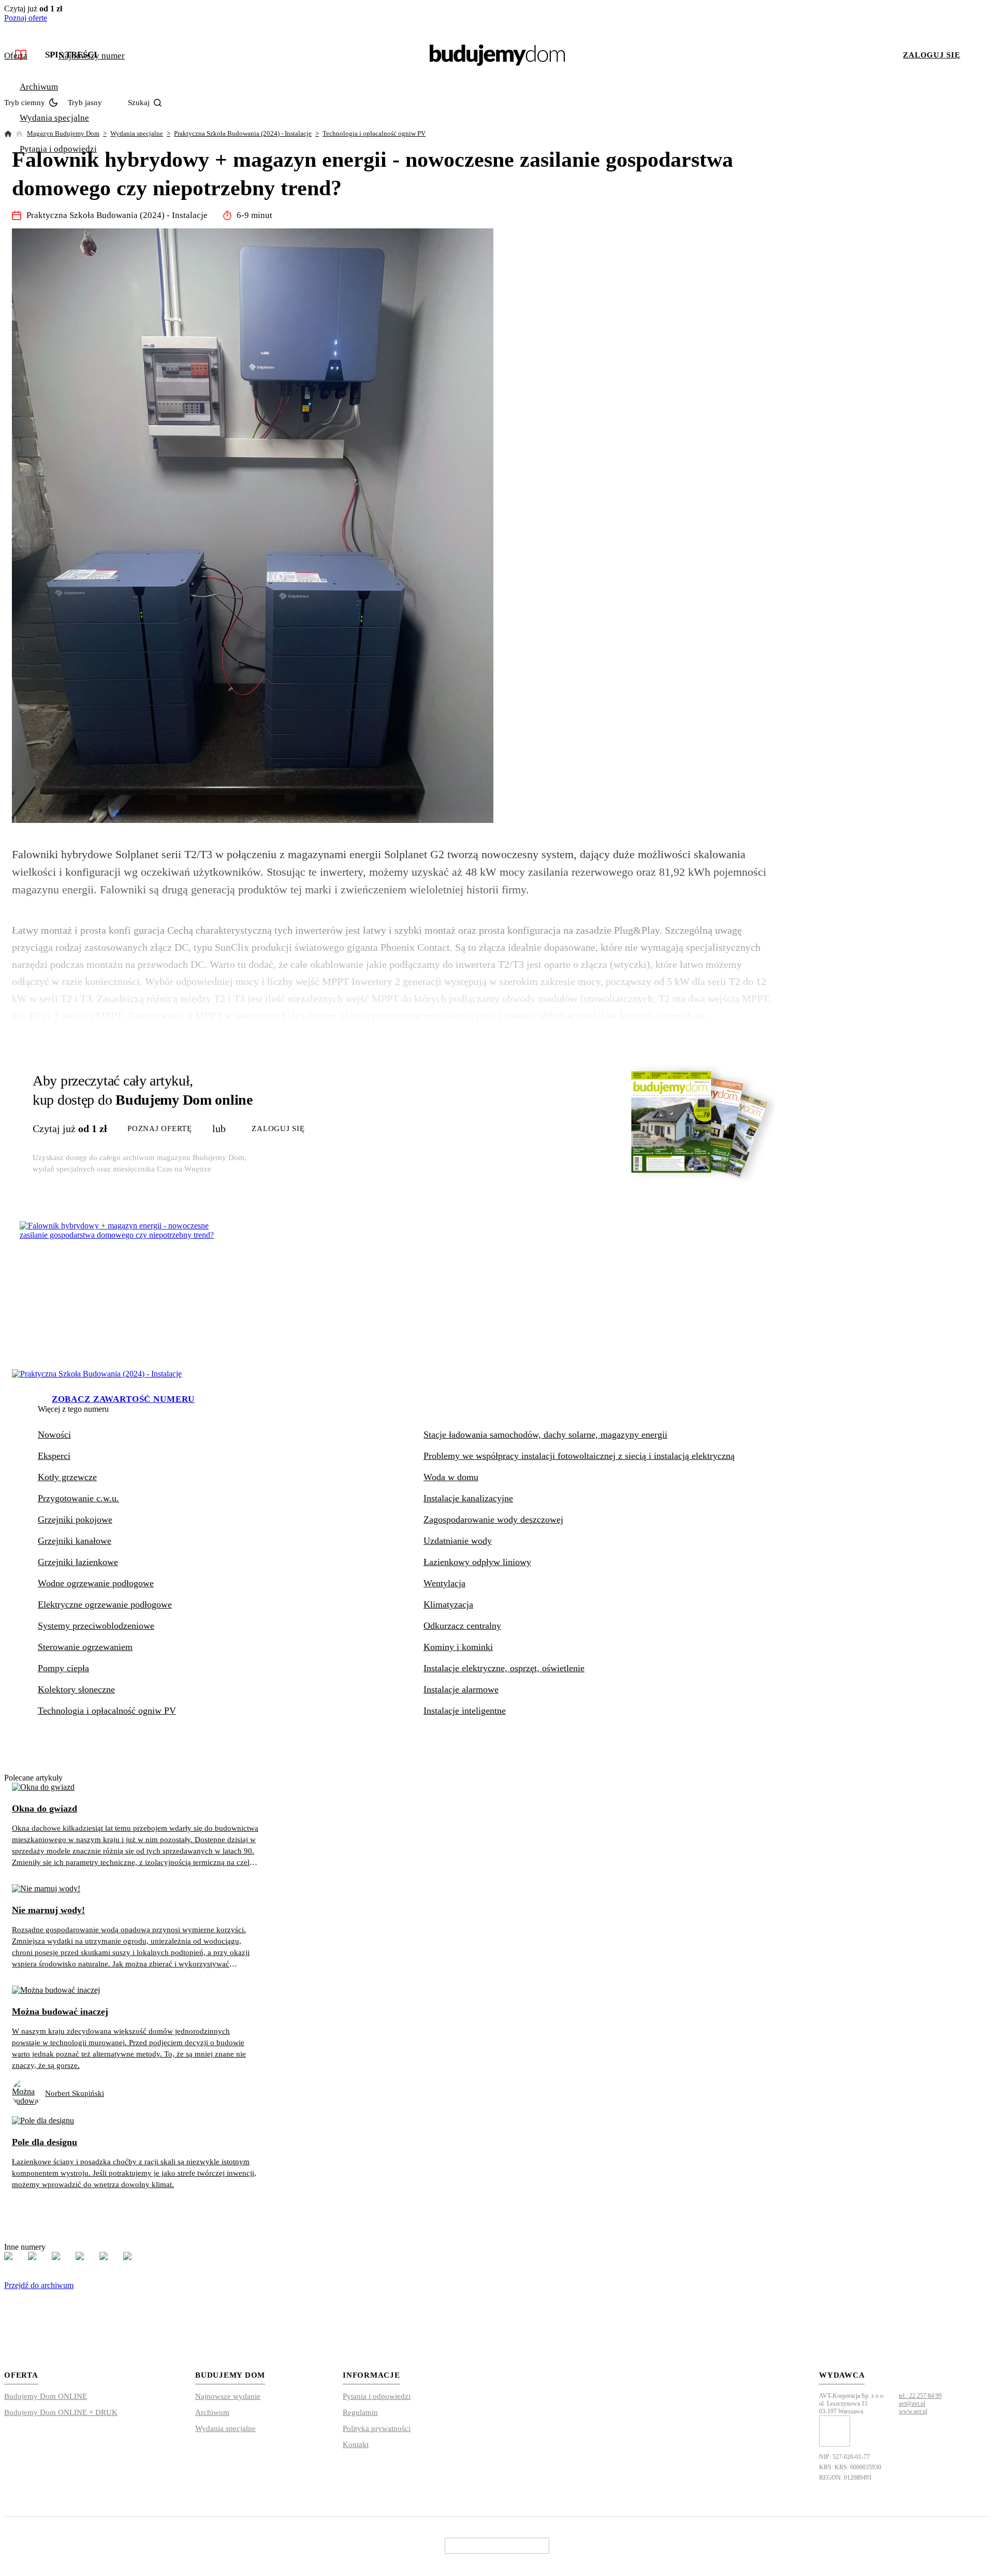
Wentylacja (444, 1583)
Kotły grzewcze (67, 1477)
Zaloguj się (931, 55)
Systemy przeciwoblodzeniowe (96, 1626)
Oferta (16, 56)
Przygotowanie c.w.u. (78, 1498)
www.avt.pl (913, 2411)
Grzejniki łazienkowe (78, 1562)
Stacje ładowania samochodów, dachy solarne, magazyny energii (545, 1435)
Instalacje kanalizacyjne (468, 1498)
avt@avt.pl (912, 2404)
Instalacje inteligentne (465, 1711)
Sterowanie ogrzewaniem (85, 1647)
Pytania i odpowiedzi (58, 149)
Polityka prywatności (377, 2428)
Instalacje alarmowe (461, 1689)
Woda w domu (451, 1477)
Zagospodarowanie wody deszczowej (493, 1519)
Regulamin (360, 2412)
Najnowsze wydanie (228, 2396)
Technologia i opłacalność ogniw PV (374, 133)
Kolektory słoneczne (76, 1689)
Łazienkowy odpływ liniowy (477, 1562)
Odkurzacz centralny (462, 1626)
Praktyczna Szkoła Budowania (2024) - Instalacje (243, 133)
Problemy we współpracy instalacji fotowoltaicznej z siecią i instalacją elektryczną (579, 1456)
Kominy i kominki (458, 1647)
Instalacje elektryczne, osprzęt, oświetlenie (504, 1668)
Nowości (54, 1435)
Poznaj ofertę (26, 18)
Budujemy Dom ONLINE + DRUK (61, 2412)
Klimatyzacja (448, 1604)
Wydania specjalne (54, 118)
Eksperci (54, 1456)
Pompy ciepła (63, 1668)
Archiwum (39, 87)
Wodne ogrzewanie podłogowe (96, 1583)
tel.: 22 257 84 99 (920, 2396)
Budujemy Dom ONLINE (46, 2396)
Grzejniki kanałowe (75, 1541)
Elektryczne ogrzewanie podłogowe (105, 1604)
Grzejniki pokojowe (75, 1519)
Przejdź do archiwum (39, 2285)
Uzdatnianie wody (458, 1541)
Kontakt (356, 2444)
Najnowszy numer (92, 56)
